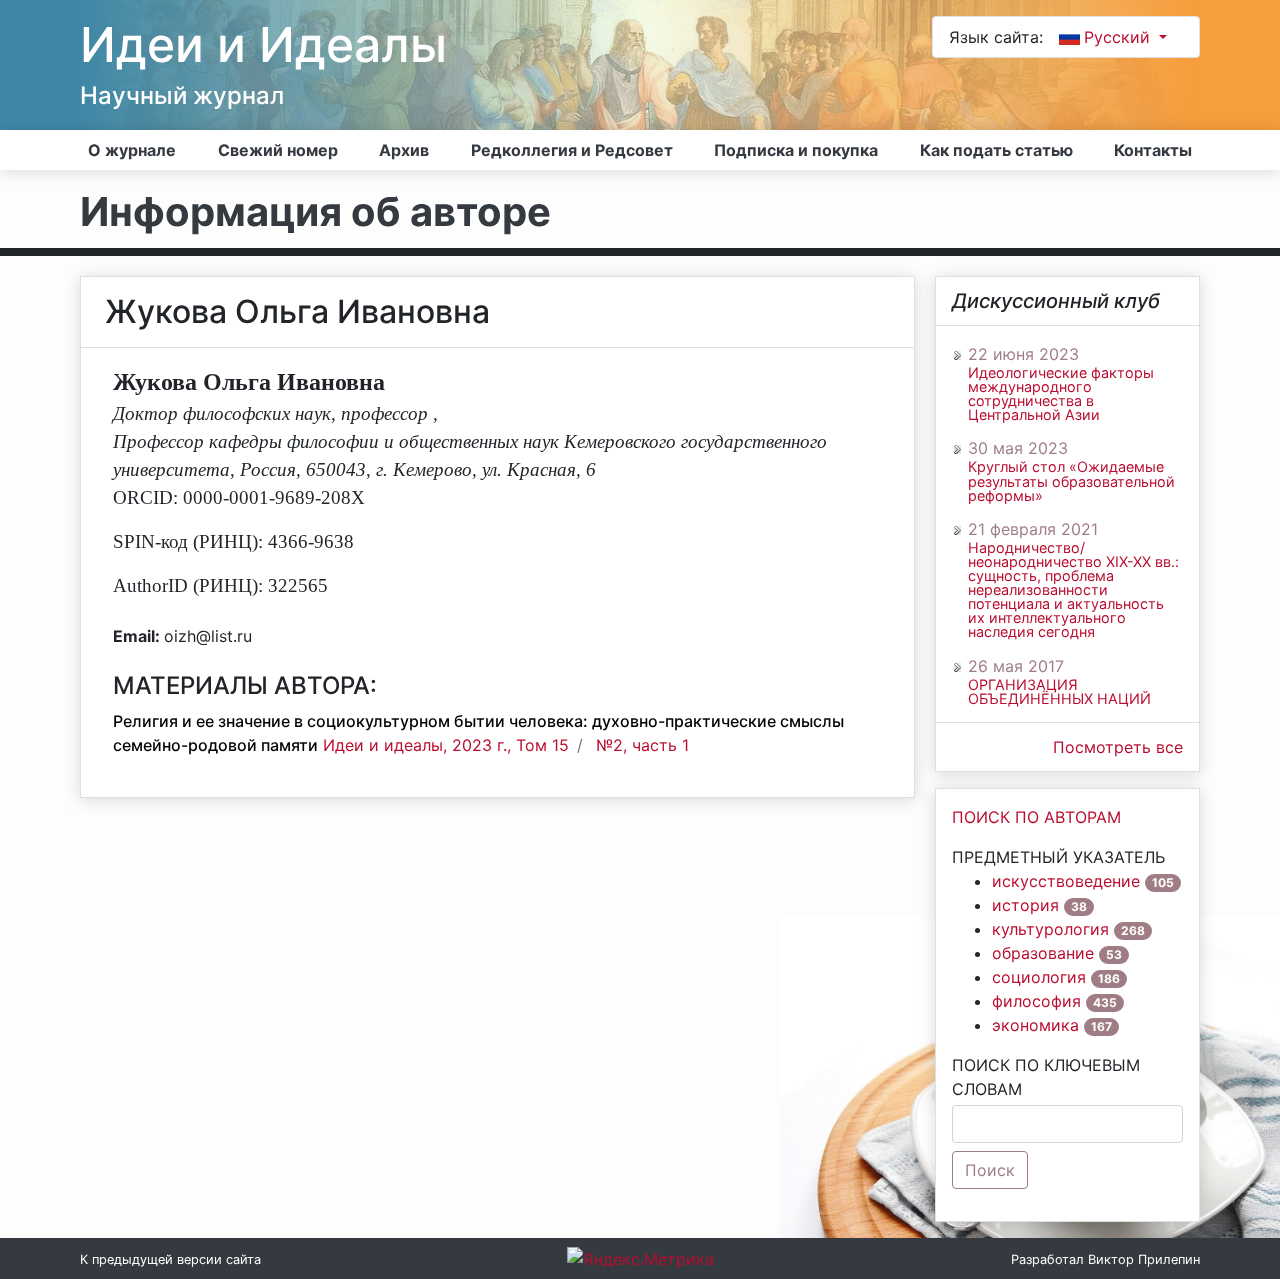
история (1025, 905)
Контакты (1153, 150)
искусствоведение (1066, 881)
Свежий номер (278, 150)
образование (1043, 953)
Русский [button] (1119, 37)
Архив (404, 150)
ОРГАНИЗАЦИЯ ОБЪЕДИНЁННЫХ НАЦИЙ (1059, 692)
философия (1036, 1001)
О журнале (132, 150)
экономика (1035, 1025)
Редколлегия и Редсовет (572, 150)
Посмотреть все (1118, 747)
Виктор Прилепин (1144, 1259)
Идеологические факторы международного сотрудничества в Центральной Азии (1061, 394)
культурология (1050, 929)
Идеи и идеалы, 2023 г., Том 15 (446, 745)
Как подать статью (996, 150)
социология (1039, 977)
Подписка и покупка (796, 150)
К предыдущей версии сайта (170, 1259)
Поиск (990, 1170)
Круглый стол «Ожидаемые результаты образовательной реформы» (1071, 481)
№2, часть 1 (642, 745)
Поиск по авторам (1036, 817)
